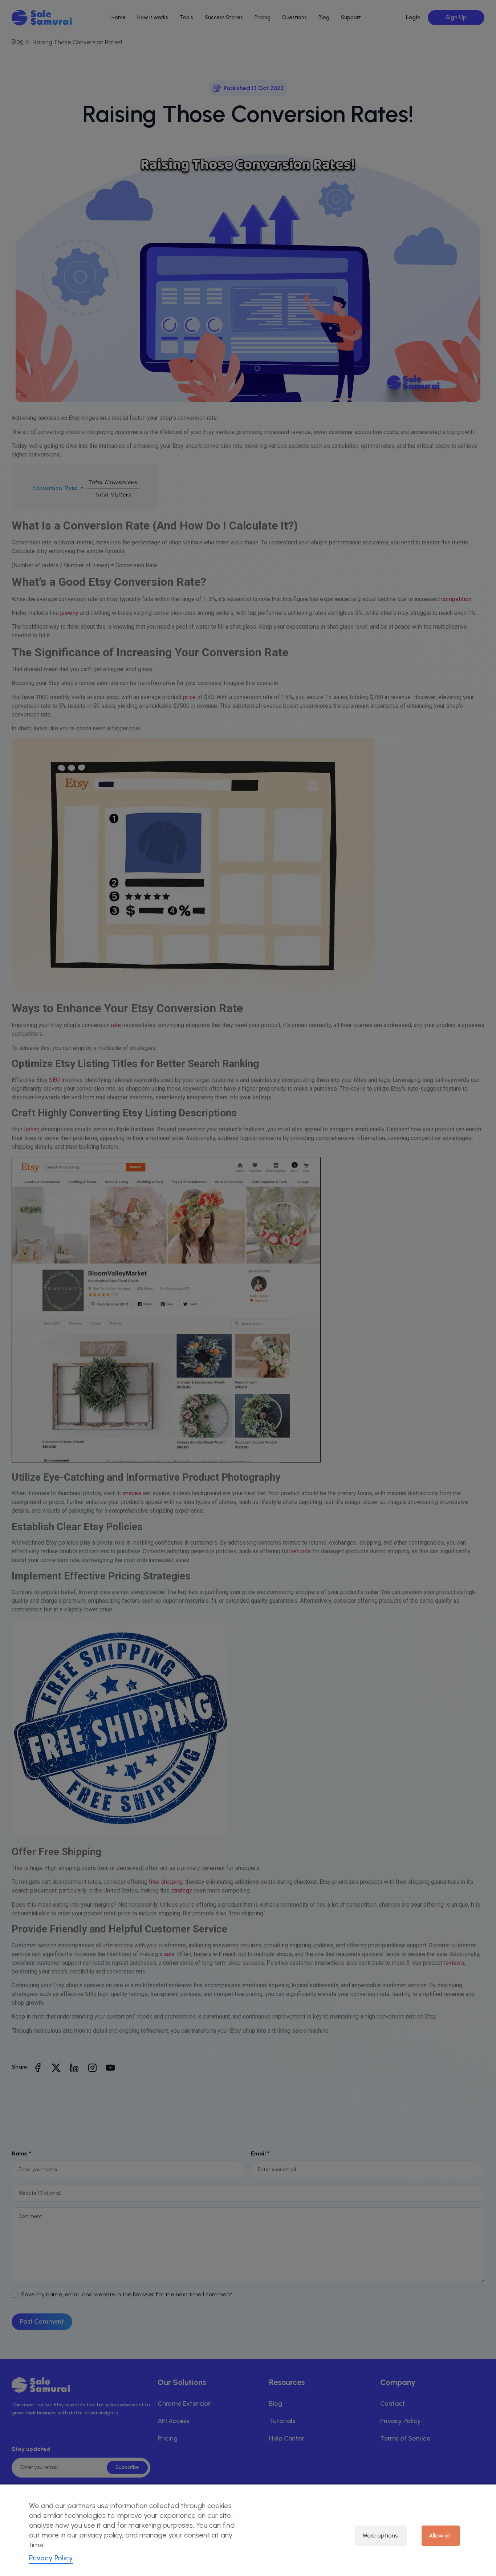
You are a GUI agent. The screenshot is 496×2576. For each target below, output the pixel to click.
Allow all (440, 2536)
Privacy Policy (51, 2558)
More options (380, 2536)
